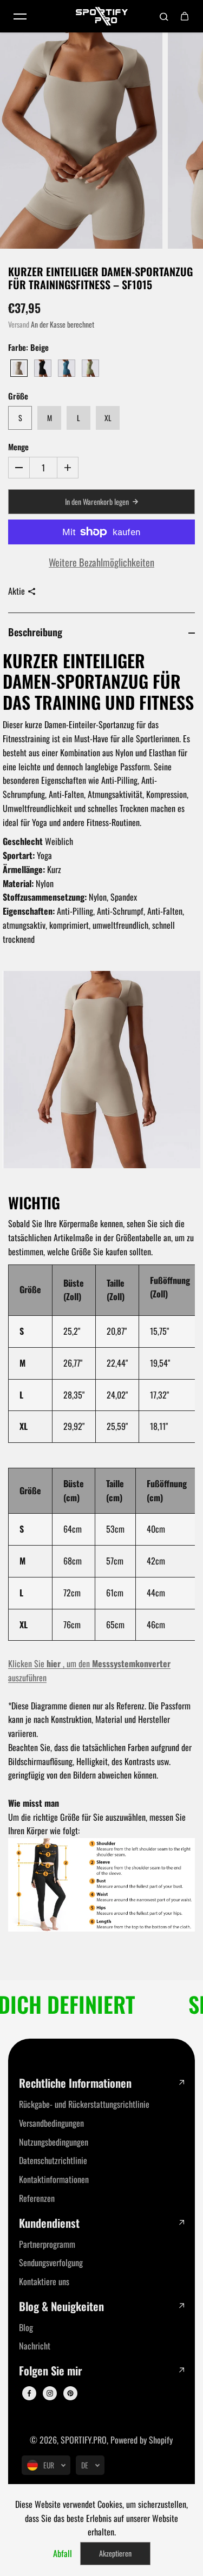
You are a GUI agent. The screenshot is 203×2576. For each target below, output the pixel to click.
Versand (19, 324)
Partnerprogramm (47, 2244)
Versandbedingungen (51, 2123)
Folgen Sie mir (51, 2371)
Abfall (63, 2553)
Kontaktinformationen (54, 2179)
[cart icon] (185, 16)
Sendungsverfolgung (51, 2262)
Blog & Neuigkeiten (61, 2307)
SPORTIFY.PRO (84, 2440)
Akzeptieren (115, 2553)
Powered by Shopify (142, 2440)
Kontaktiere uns (44, 2281)
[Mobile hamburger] (20, 16)
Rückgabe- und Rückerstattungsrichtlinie (84, 2104)
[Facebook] (29, 2393)
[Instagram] (50, 2393)
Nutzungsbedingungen (54, 2142)
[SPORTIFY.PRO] (102, 16)
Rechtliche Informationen (75, 2083)
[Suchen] (164, 16)
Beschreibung (35, 632)
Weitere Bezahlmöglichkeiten (101, 562)
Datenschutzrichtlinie (53, 2160)
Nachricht (35, 2346)
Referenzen (37, 2198)
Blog (26, 2327)
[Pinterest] (70, 2393)
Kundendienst (49, 2223)
